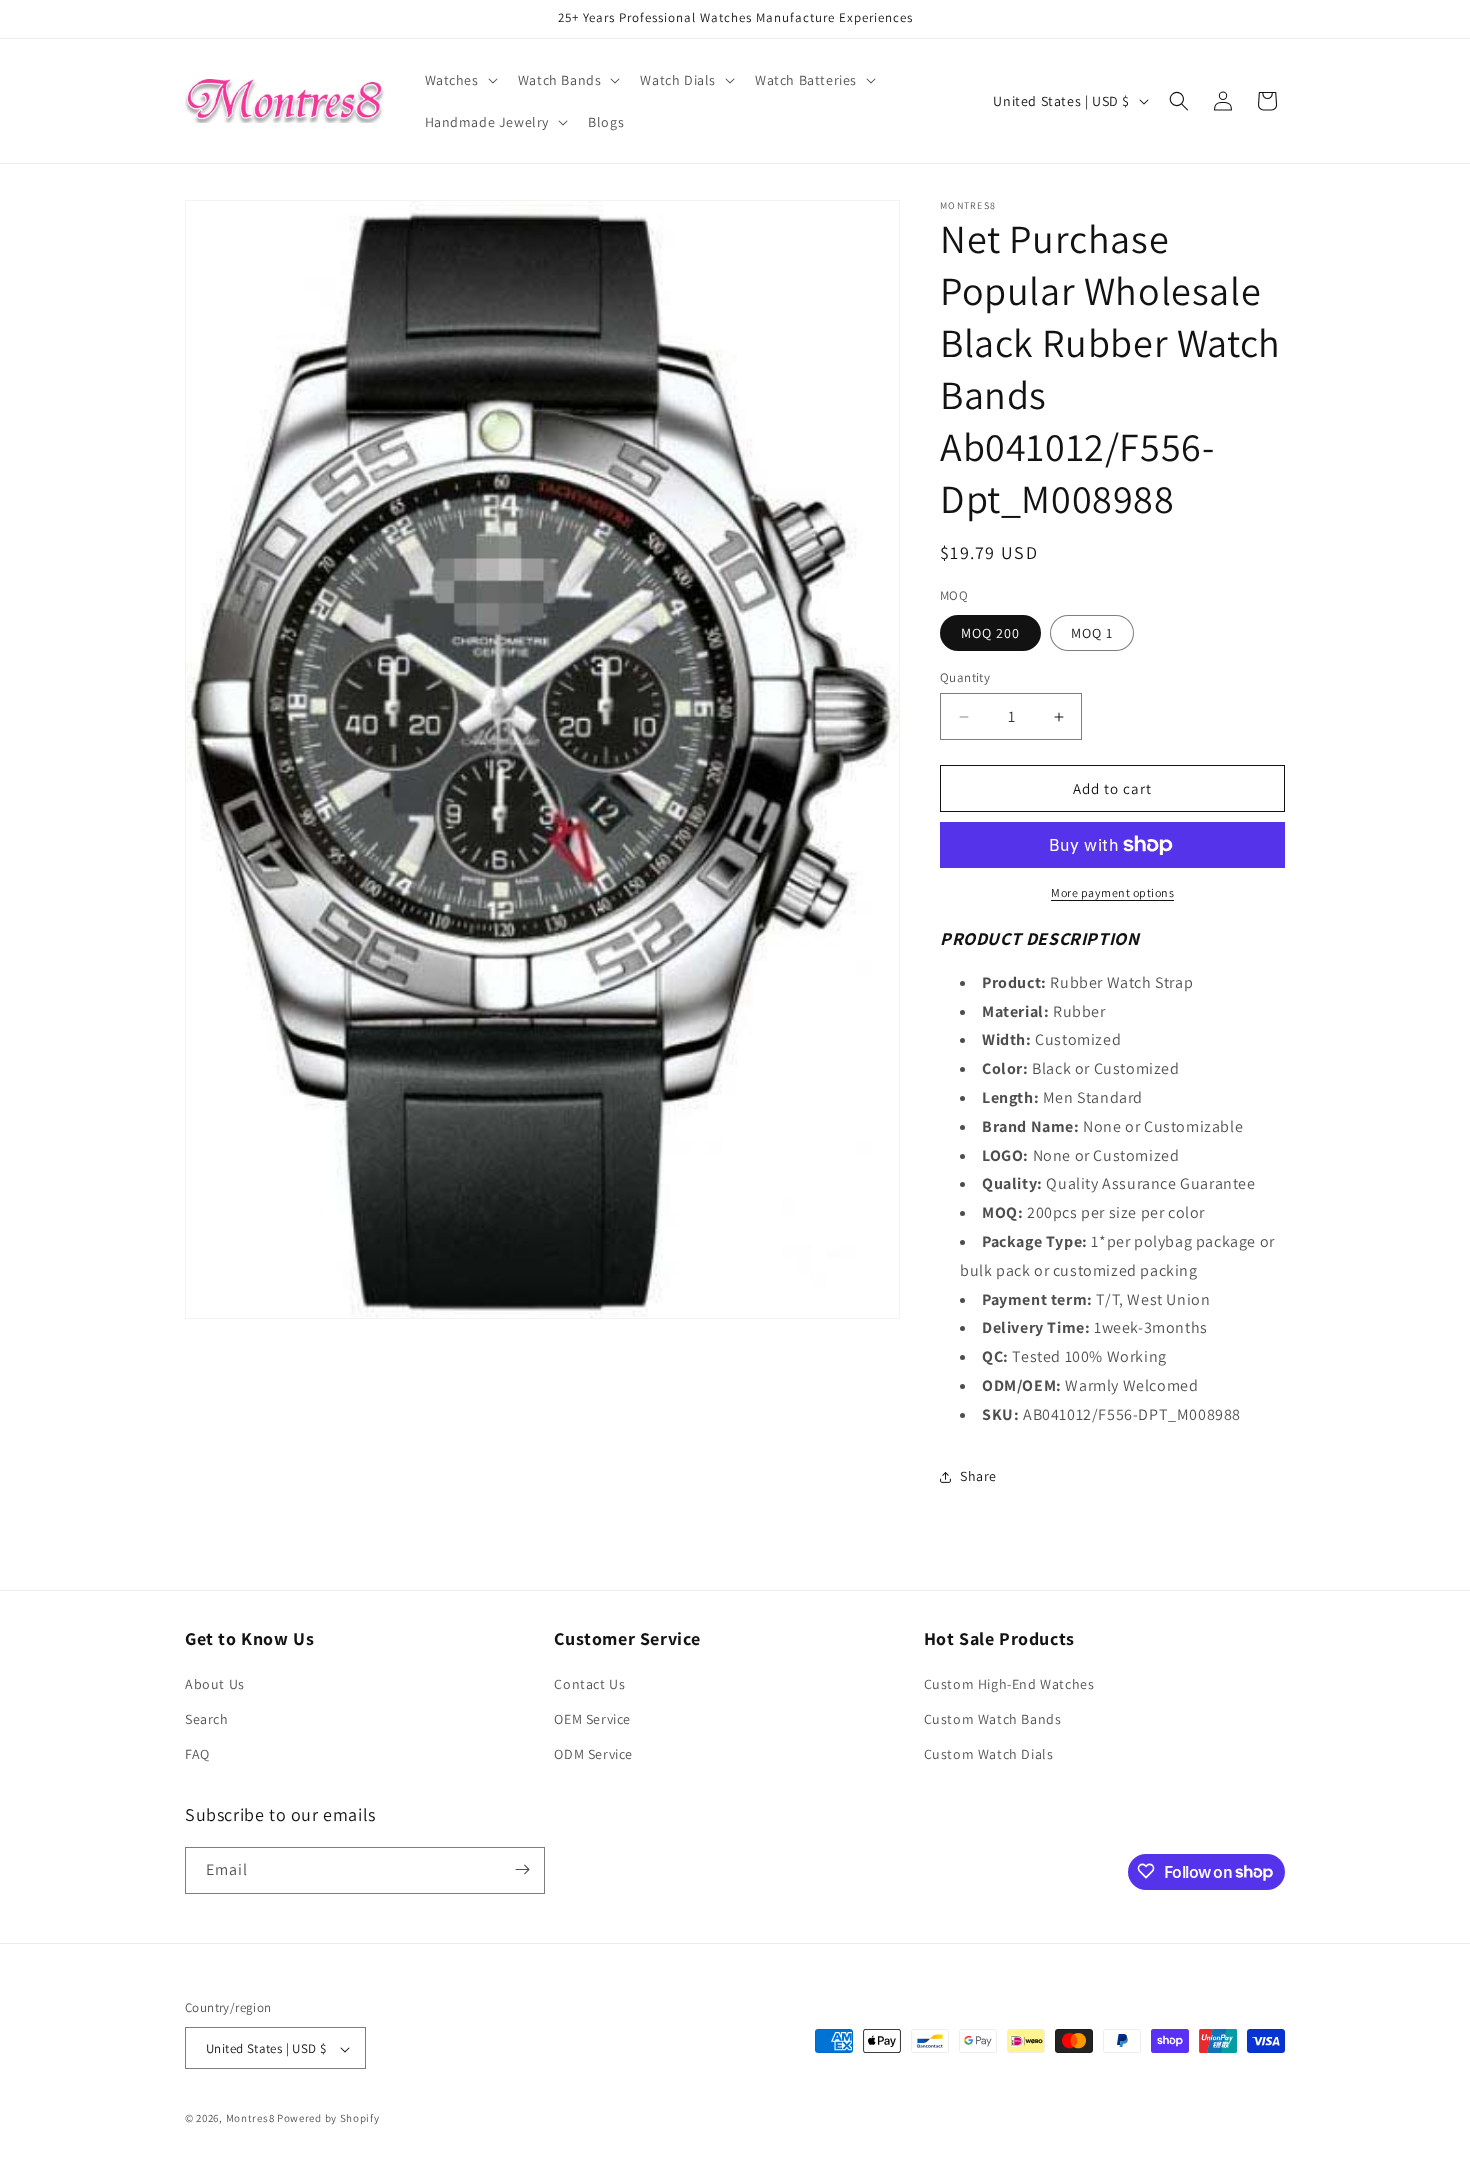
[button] (459, 80)
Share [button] (978, 1476)
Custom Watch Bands (993, 1719)
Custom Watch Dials (989, 1755)
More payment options (1112, 892)
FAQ (197, 1755)
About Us (215, 1684)
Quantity (965, 677)
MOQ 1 (1092, 633)
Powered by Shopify (328, 2119)
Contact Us (589, 1684)
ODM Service (593, 1755)
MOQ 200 (990, 633)
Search (207, 1719)
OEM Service (592, 1719)
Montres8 (250, 2119)
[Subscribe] (522, 1869)
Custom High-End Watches (1009, 1684)
